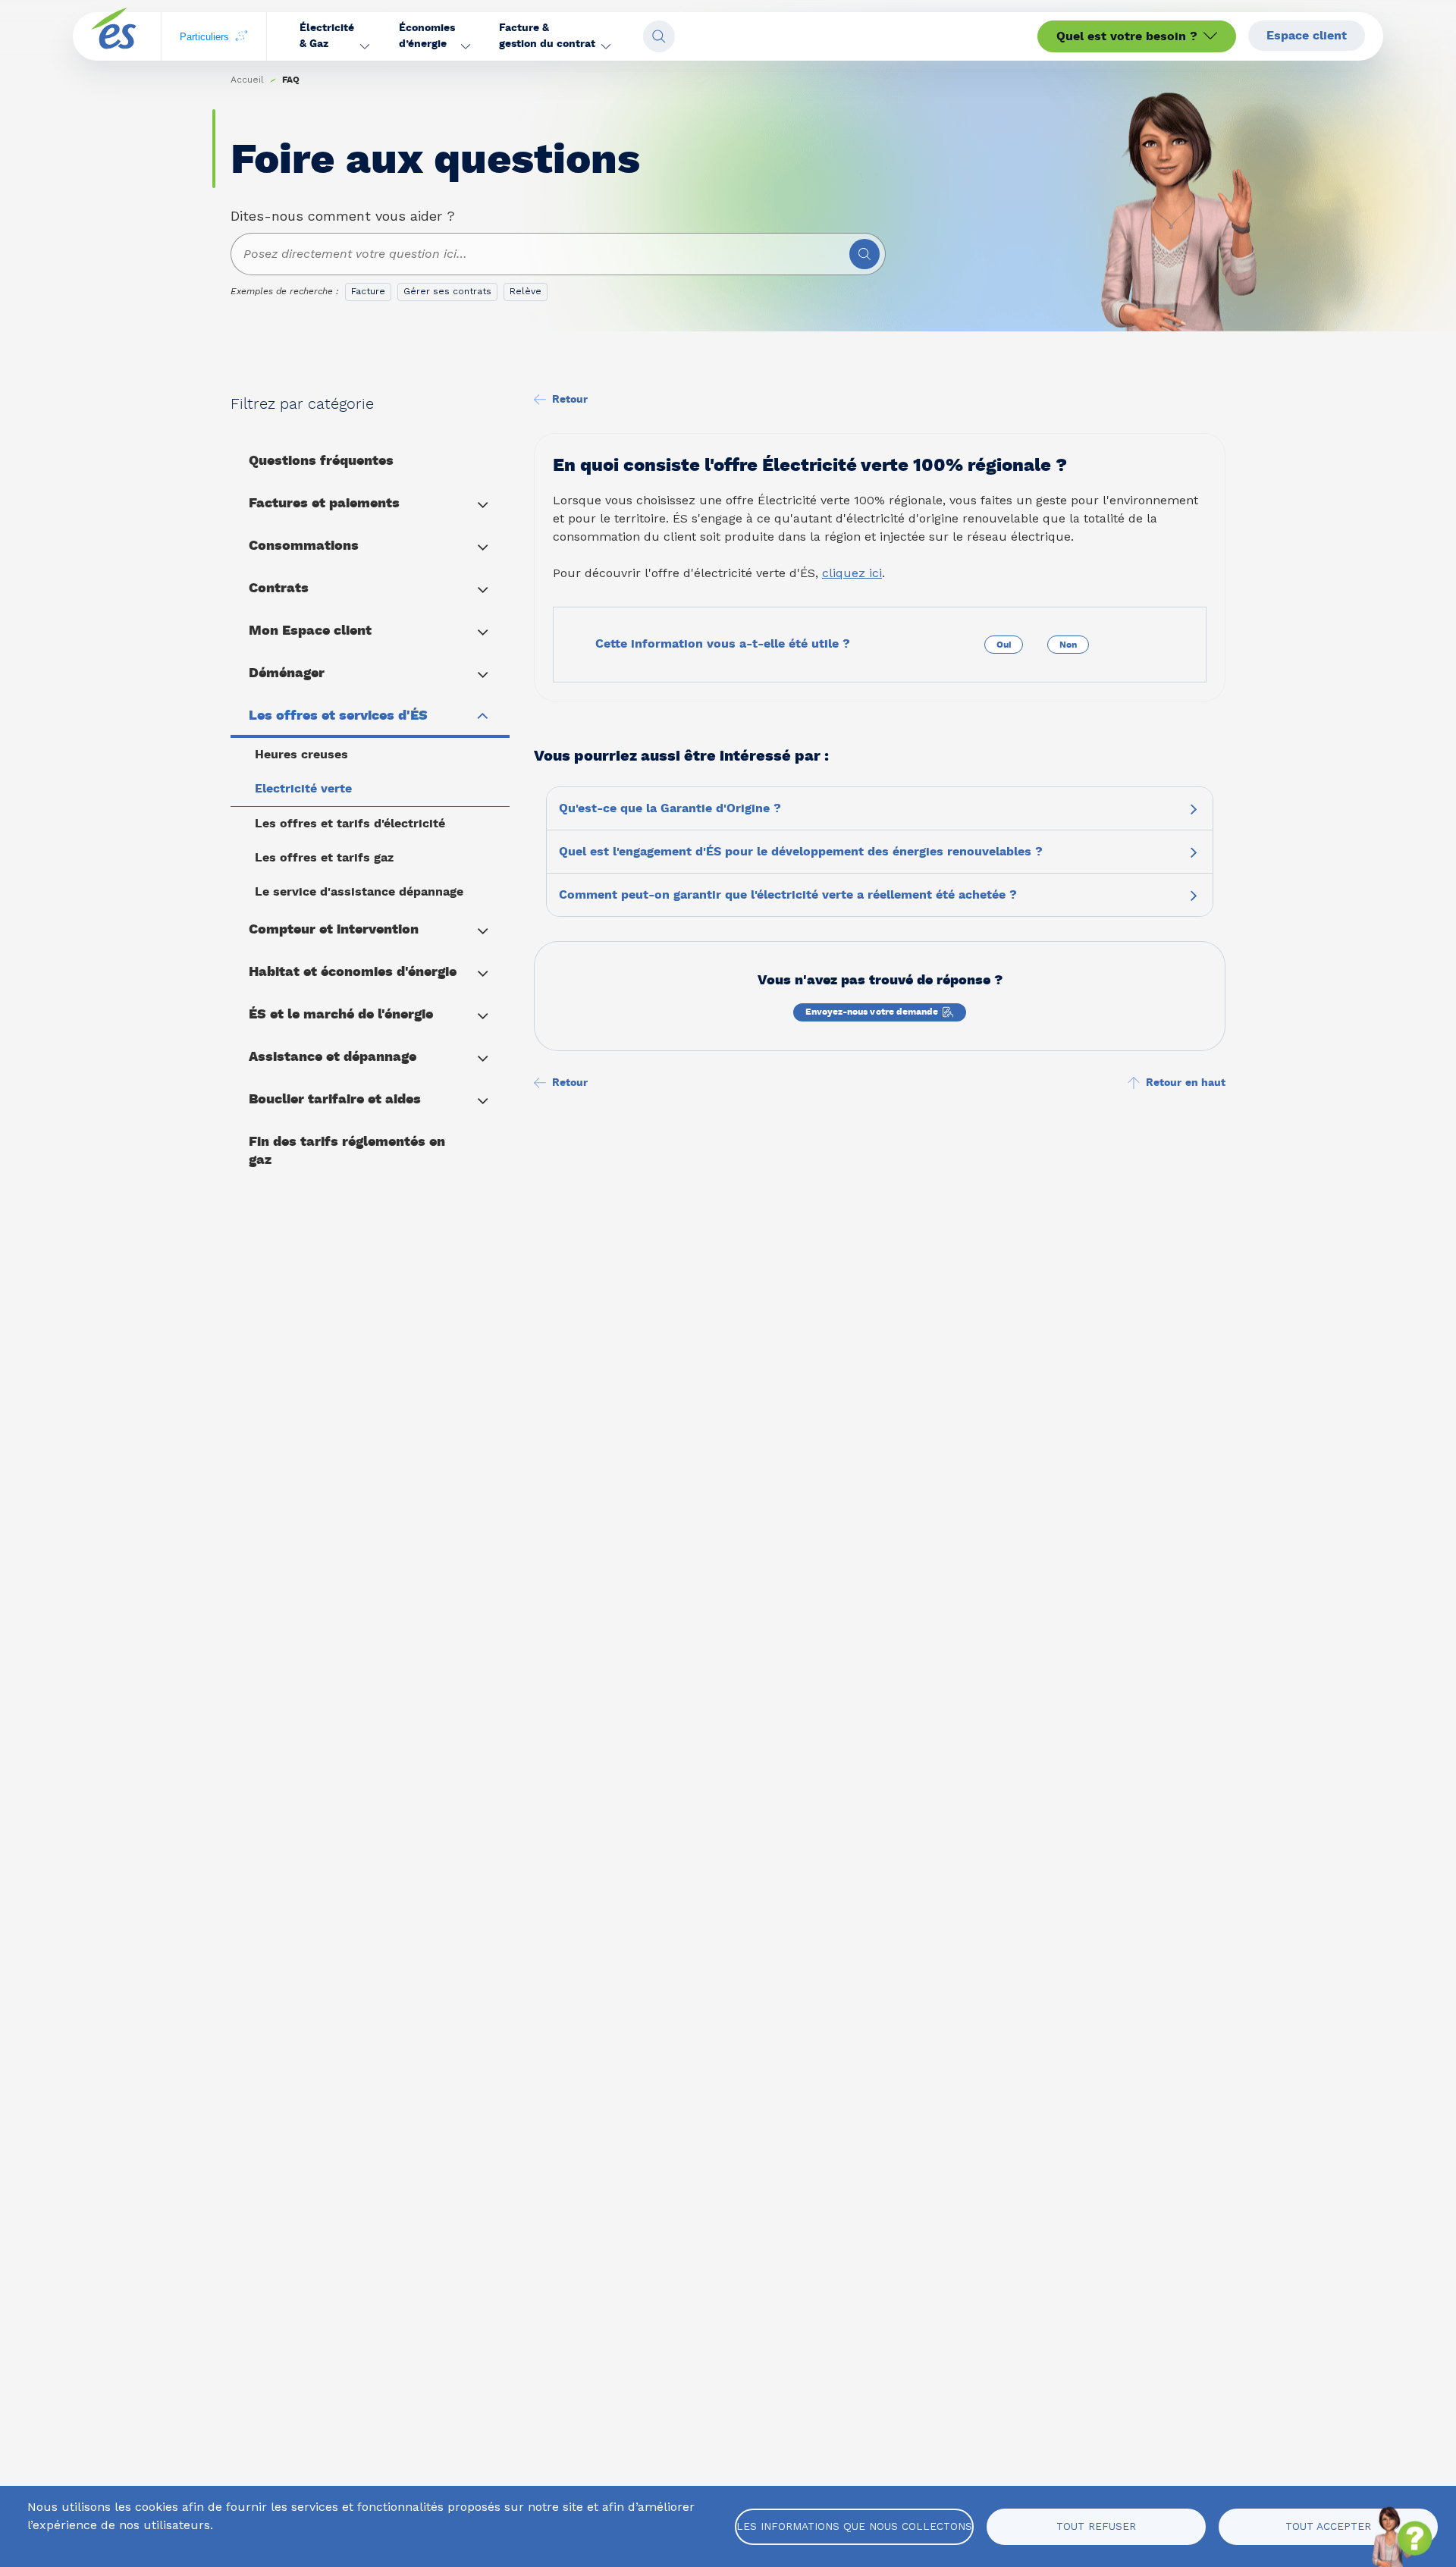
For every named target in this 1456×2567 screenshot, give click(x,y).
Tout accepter (1328, 2526)
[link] (291, 80)
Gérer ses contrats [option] (447, 291)
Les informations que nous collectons (854, 2526)
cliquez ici (852, 573)
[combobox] (558, 254)
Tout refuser (1096, 2526)
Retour (570, 400)
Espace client (1307, 36)
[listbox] (449, 295)
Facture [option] (368, 291)
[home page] (114, 37)
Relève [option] (526, 291)
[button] (334, 36)
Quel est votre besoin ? (1127, 36)
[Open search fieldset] (659, 36)
